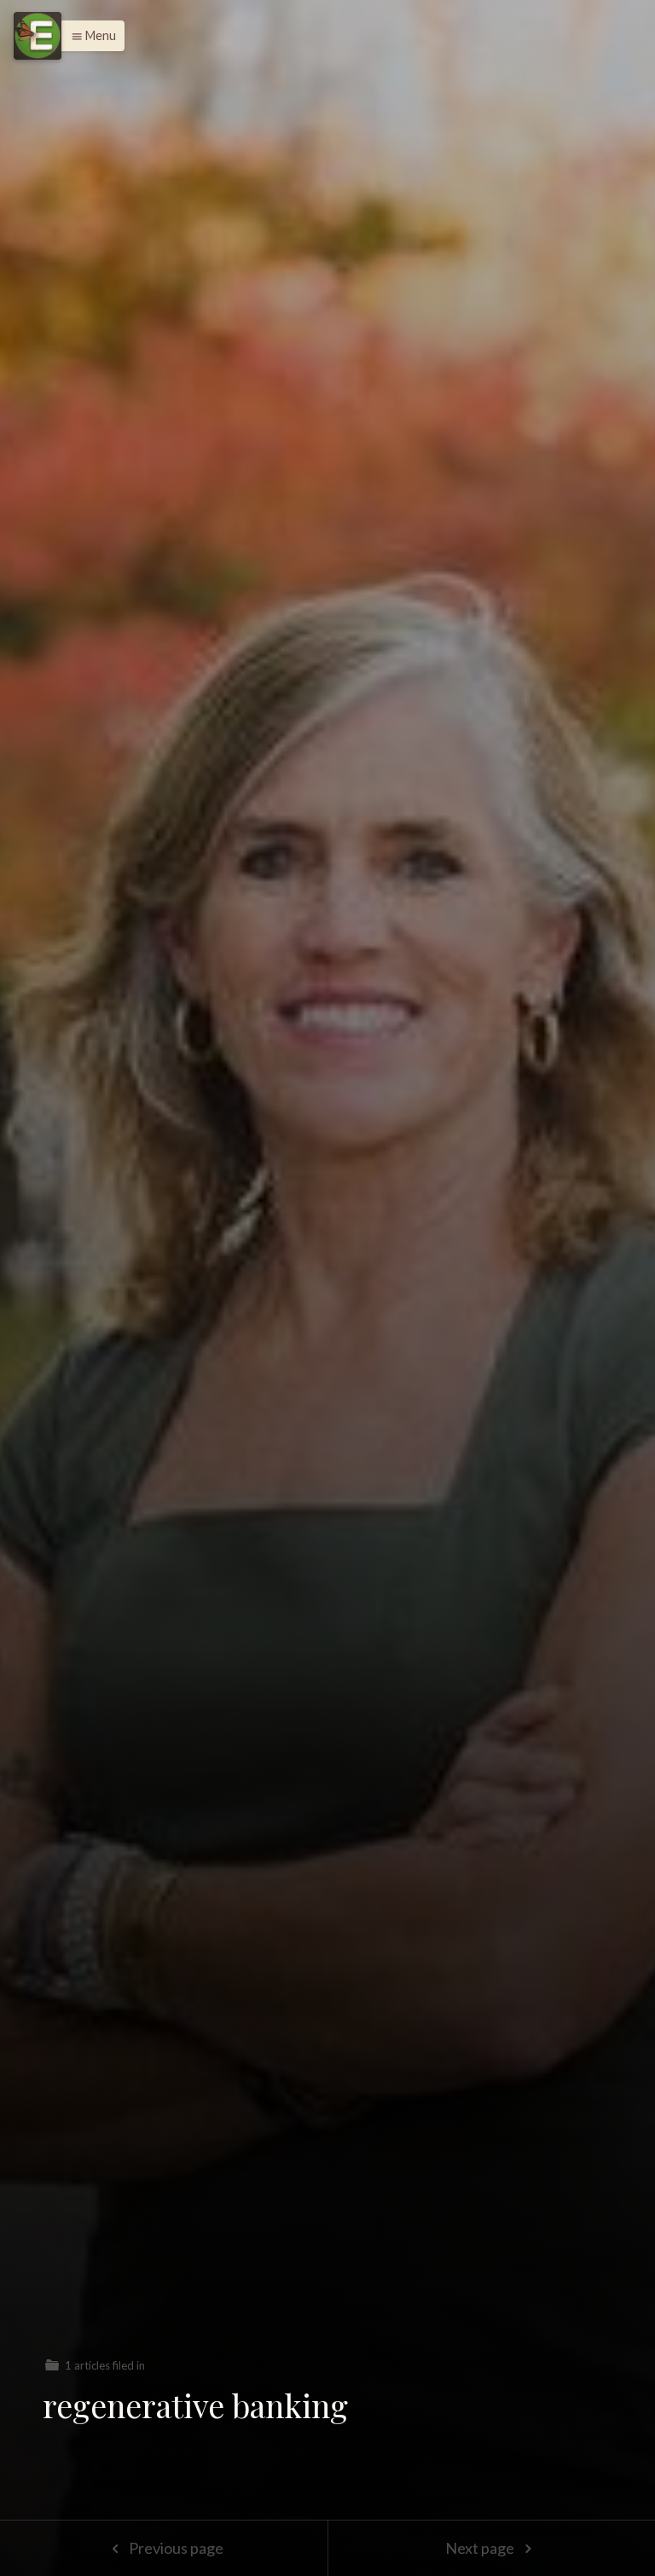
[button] (89, 36)
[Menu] (38, 36)
